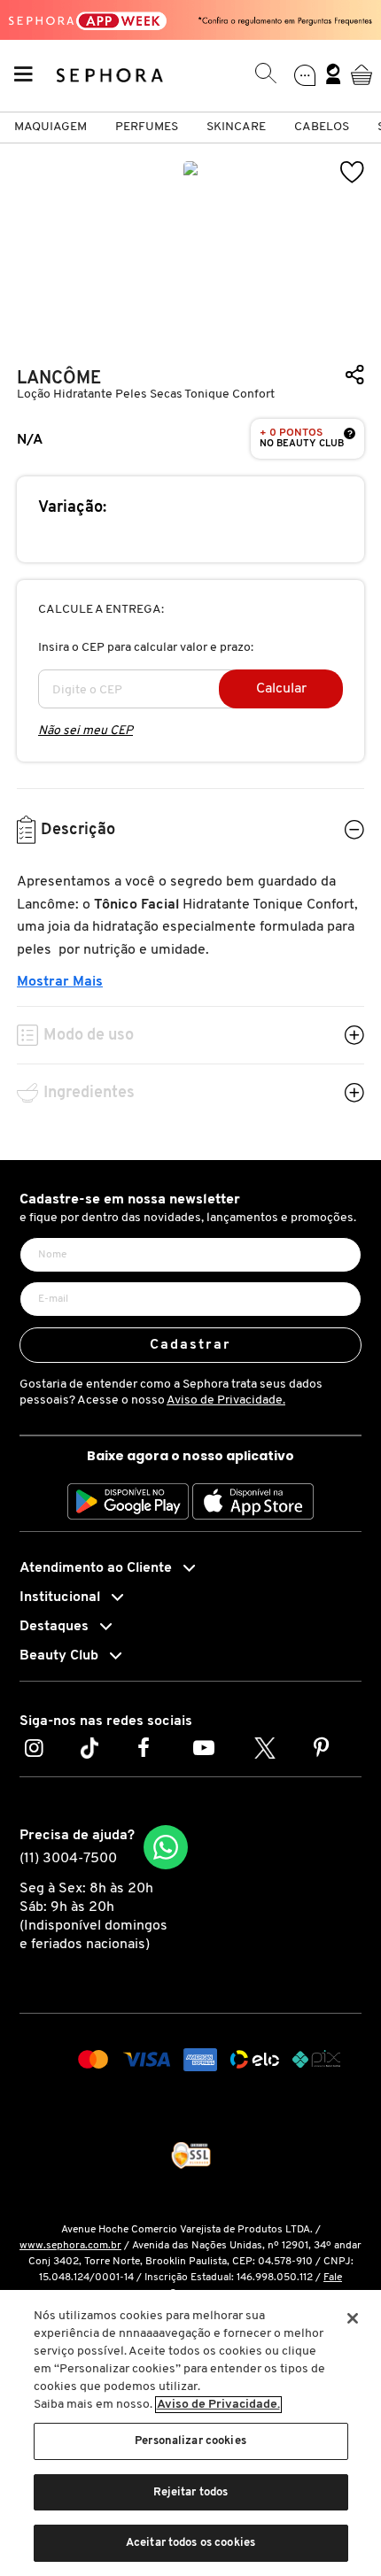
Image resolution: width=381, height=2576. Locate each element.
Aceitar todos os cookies (190, 2543)
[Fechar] (353, 2318)
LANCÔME (59, 379)
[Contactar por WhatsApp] (166, 1847)
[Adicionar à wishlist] (353, 172)
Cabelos (322, 127)
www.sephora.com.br (70, 2246)
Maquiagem (51, 127)
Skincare (236, 127)
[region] (190, 2433)
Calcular (281, 689)
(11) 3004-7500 (68, 1859)
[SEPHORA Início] (110, 74)
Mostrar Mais (60, 982)
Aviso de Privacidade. (226, 1400)
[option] (190, 250)
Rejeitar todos (191, 2492)
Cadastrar (191, 1345)
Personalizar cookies (190, 2441)
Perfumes (147, 127)
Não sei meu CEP (86, 731)
